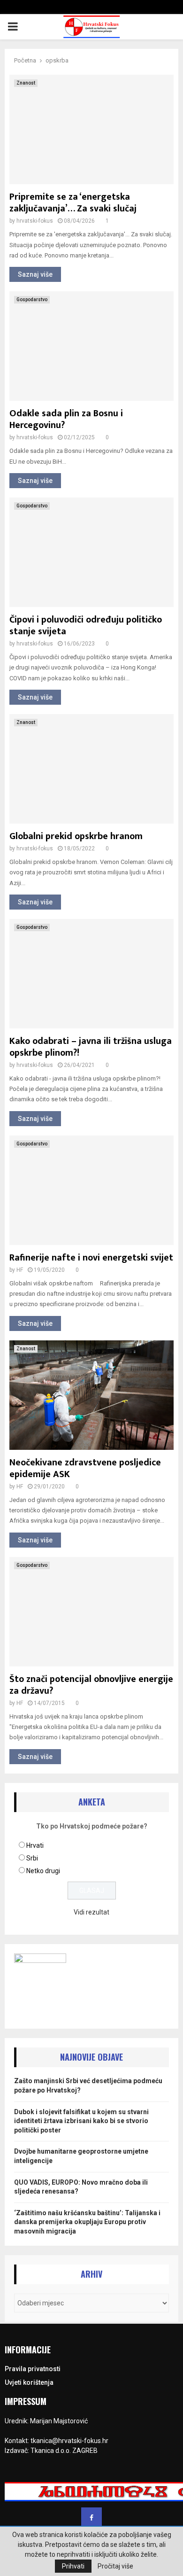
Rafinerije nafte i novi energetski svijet (91, 1258)
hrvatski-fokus (35, 221)
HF (20, 1270)
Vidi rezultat (91, 1912)
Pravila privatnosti (33, 2369)
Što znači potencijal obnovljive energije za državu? (91, 1685)
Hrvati (35, 1845)
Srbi (32, 1858)
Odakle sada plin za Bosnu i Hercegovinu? (66, 419)
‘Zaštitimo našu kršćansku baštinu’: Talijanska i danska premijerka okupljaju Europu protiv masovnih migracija (87, 2222)
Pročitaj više (115, 2566)
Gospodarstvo (32, 300)
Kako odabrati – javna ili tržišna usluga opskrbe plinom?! (91, 1047)
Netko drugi (43, 1871)
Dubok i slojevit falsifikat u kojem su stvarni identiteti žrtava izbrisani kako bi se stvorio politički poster (81, 2121)
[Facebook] (91, 2518)
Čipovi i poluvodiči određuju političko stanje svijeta (86, 626)
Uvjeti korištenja (29, 2382)
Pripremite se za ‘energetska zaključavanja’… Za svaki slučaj (73, 203)
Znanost (26, 83)
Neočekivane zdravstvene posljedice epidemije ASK (85, 1468)
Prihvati (73, 2566)
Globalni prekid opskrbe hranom (76, 836)
